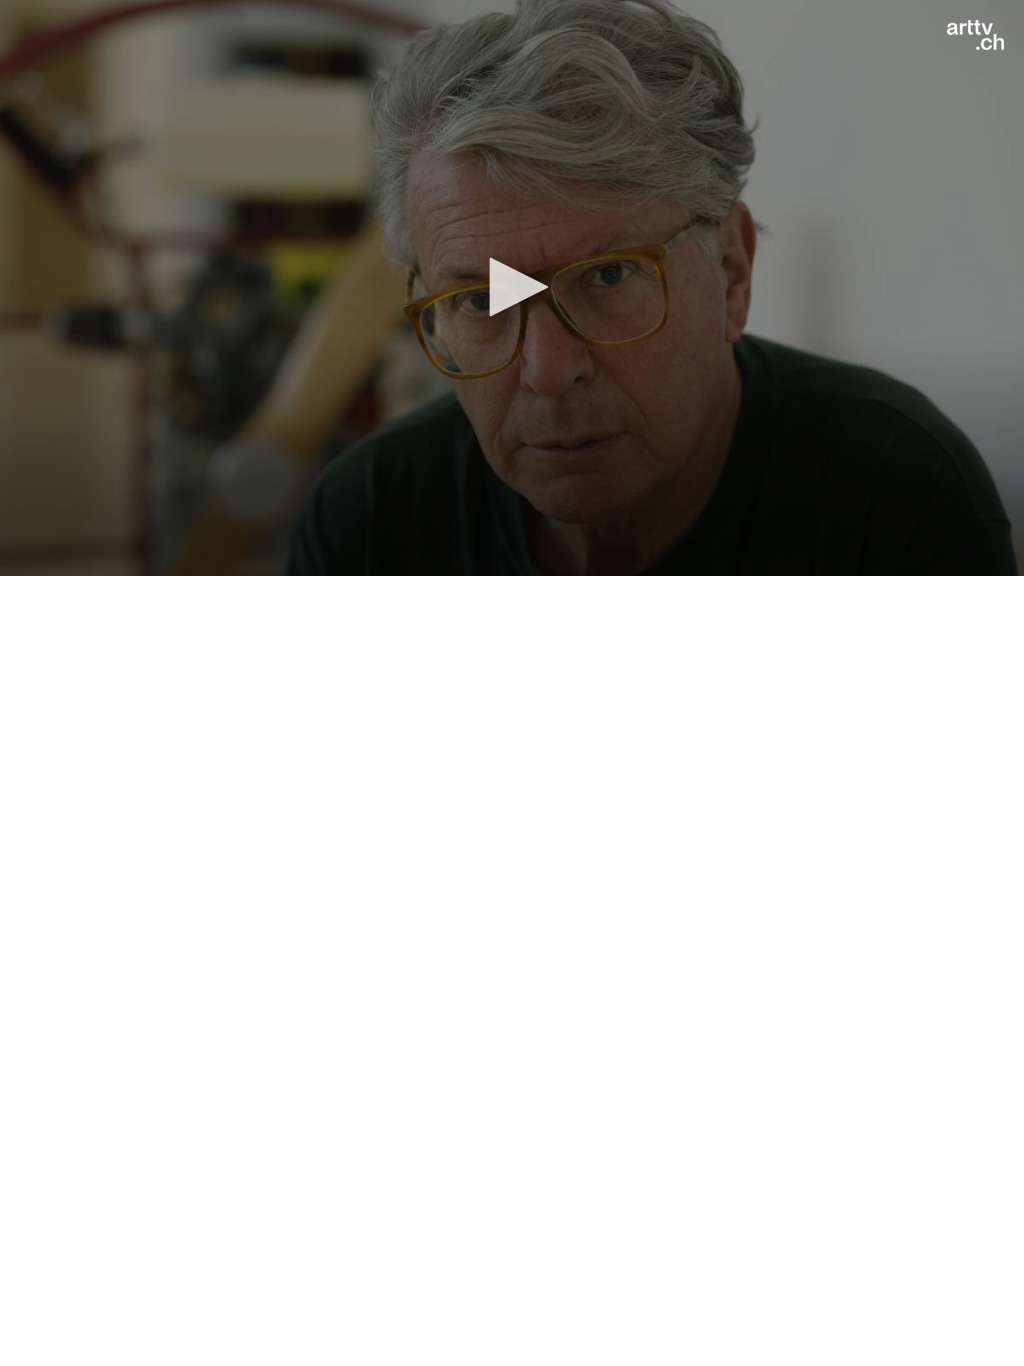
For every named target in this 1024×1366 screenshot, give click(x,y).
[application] (512, 288)
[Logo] (975, 35)
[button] (512, 287)
